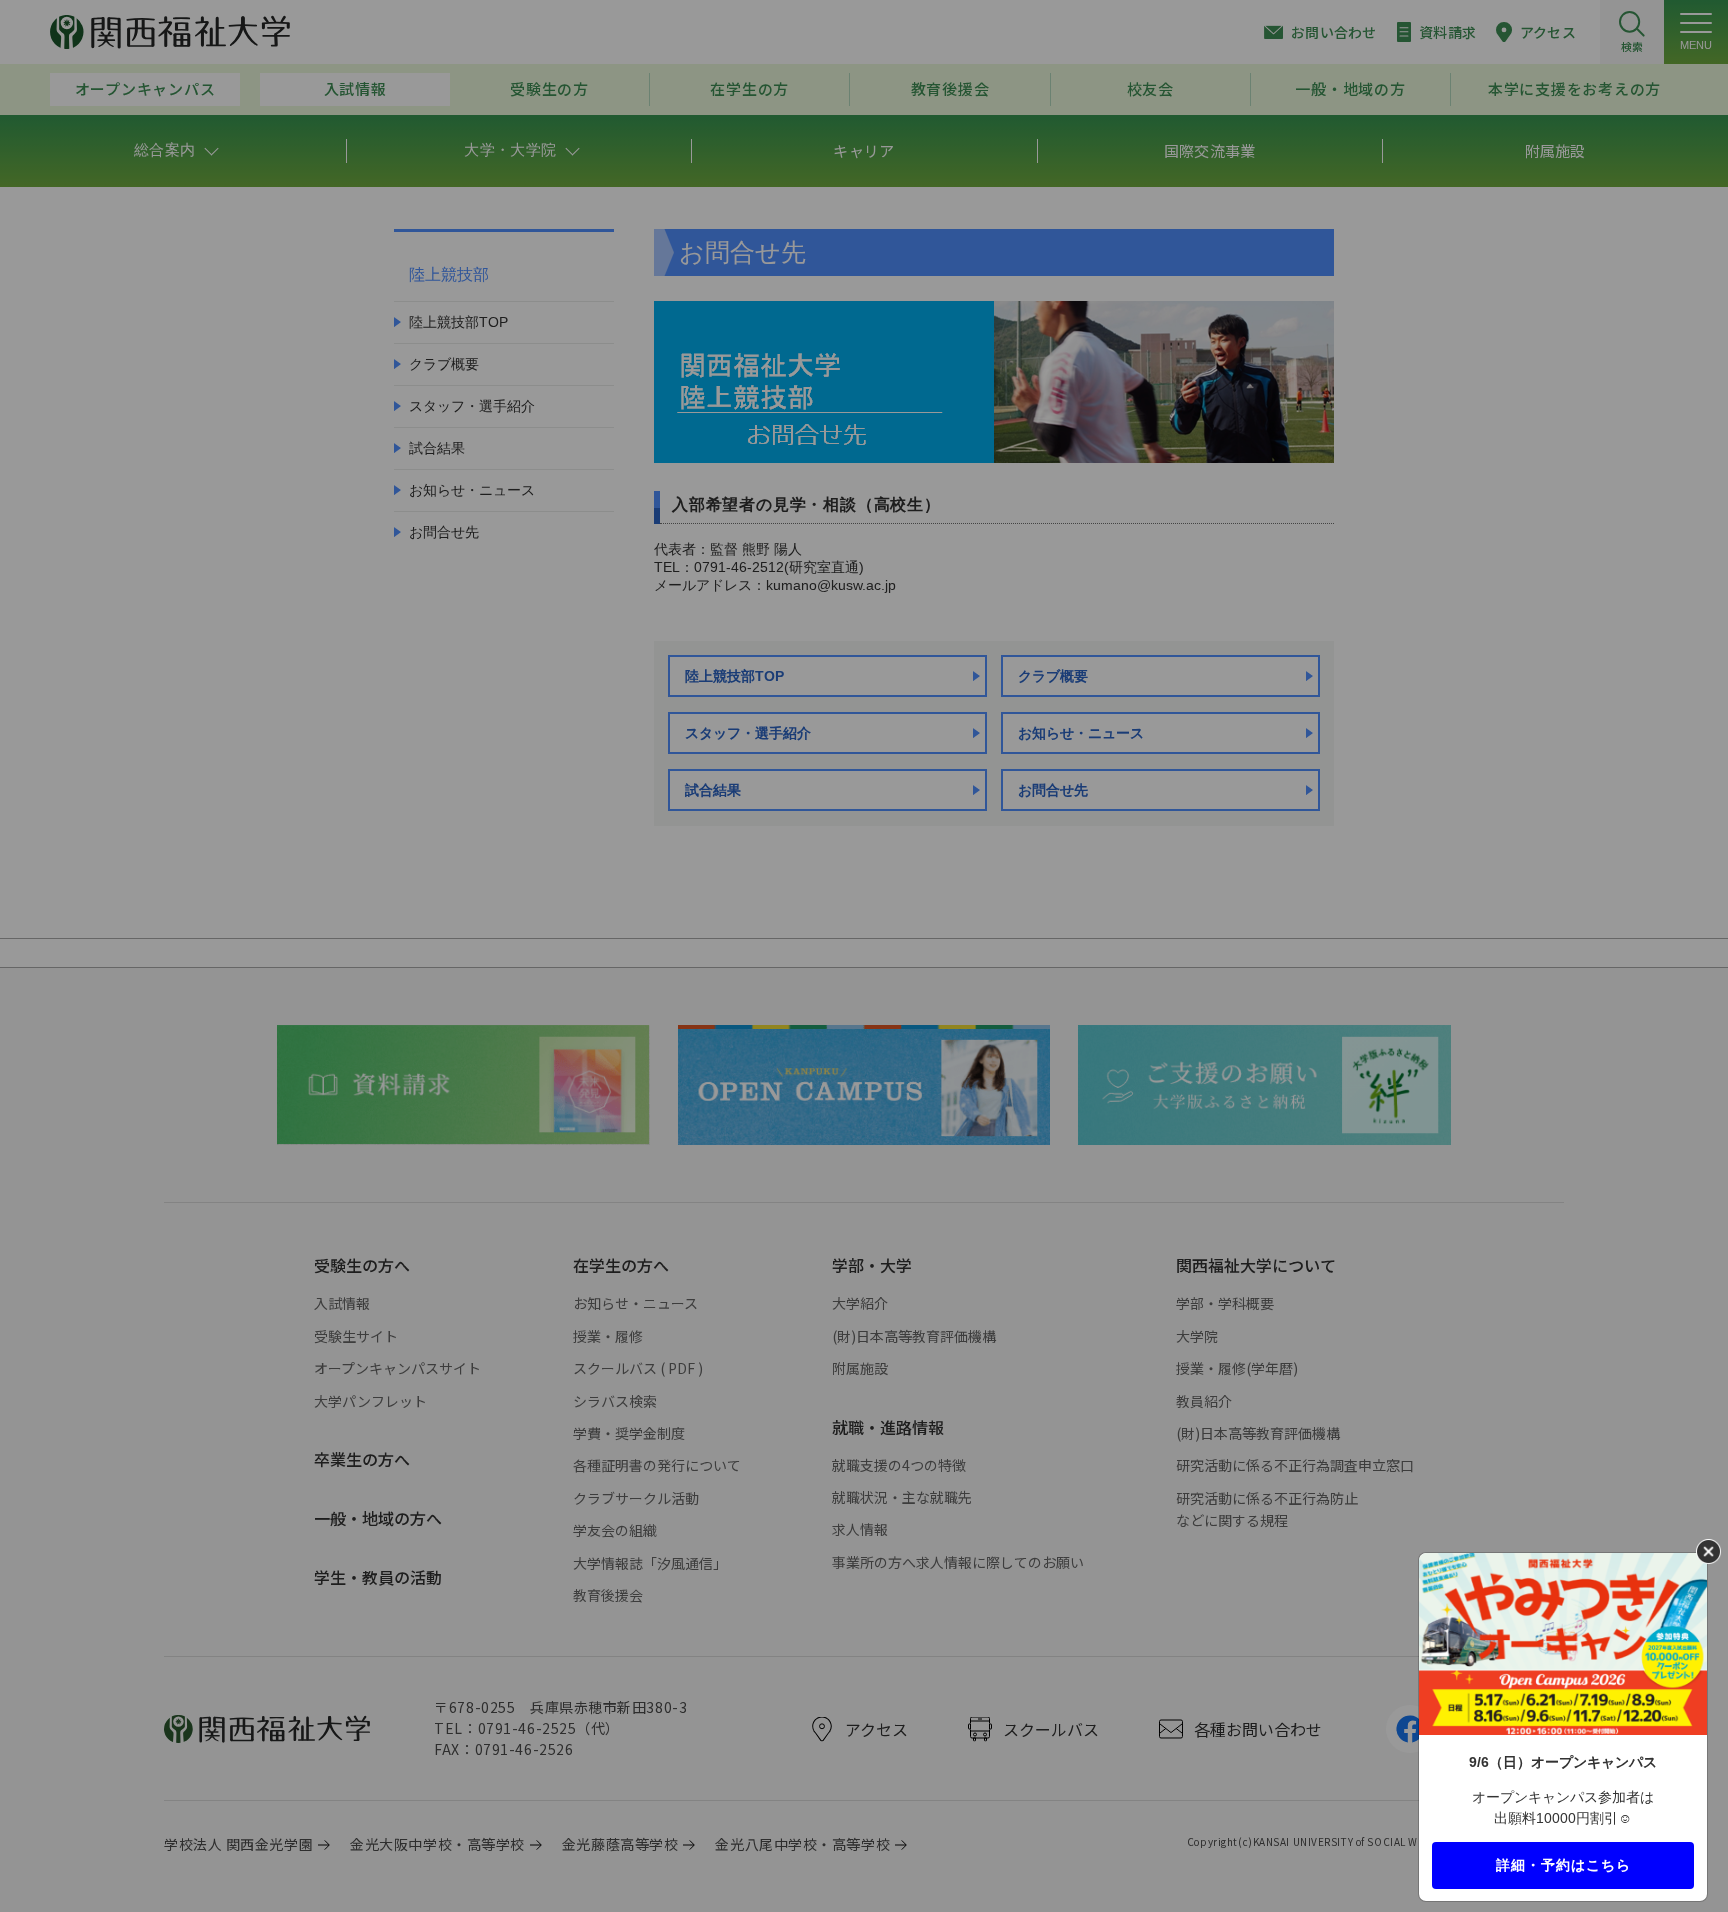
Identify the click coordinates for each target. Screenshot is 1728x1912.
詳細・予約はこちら (1563, 1864)
